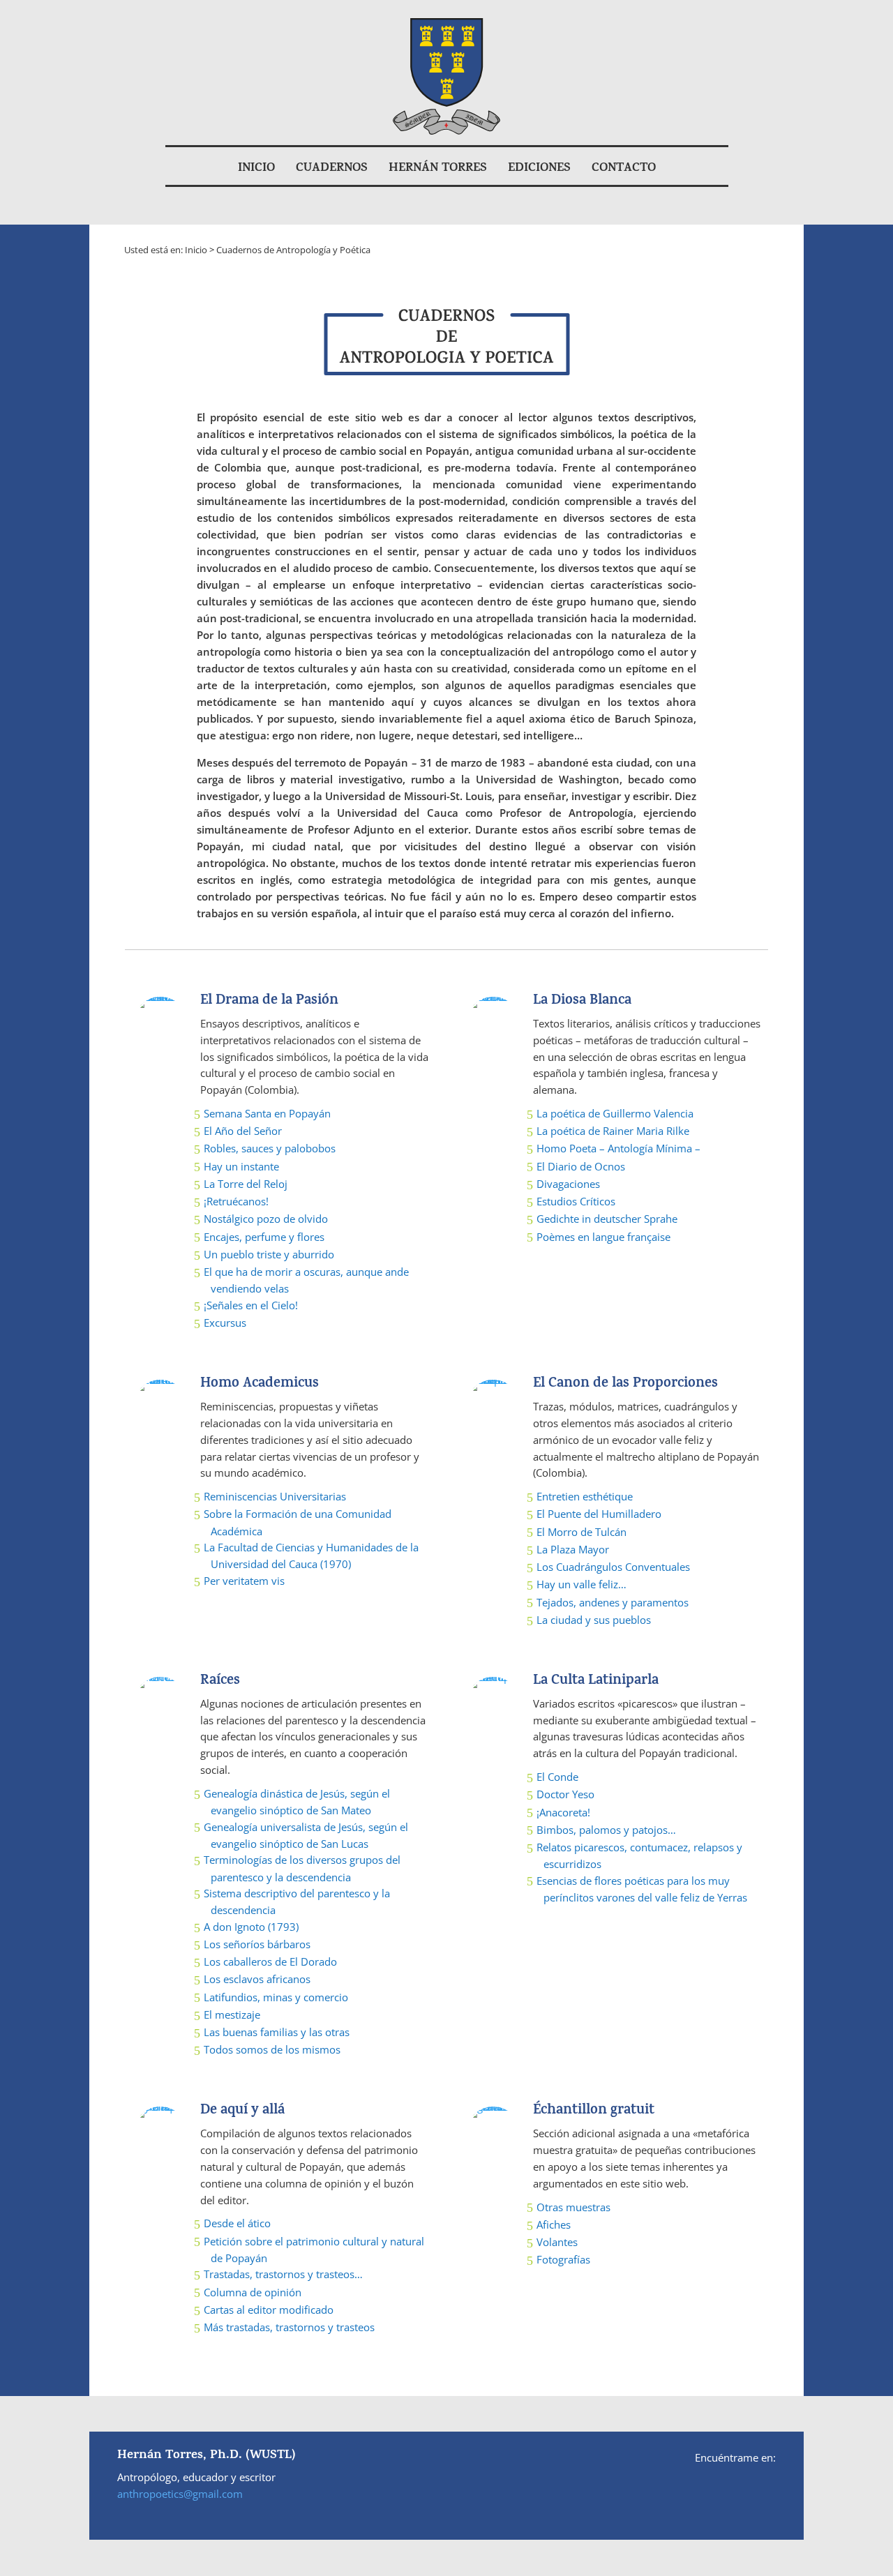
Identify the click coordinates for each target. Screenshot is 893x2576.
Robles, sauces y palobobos (270, 1148)
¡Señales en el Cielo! (251, 1305)
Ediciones (539, 169)
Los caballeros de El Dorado (270, 1961)
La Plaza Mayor (573, 1549)
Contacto (624, 169)
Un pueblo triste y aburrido (269, 1254)
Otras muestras (573, 2207)
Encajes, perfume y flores (264, 1237)
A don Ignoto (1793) (251, 1927)
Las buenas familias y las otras (277, 2032)
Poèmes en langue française (603, 1237)
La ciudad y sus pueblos (594, 1620)
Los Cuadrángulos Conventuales (613, 1567)
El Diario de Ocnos (581, 1166)
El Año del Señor (243, 1131)
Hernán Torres (438, 169)
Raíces (220, 1681)
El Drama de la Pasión (269, 1001)
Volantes (557, 2242)
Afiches (554, 2224)
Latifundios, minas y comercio (276, 1997)
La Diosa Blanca (582, 1001)
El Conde (557, 1777)
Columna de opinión (253, 2292)
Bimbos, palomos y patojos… (606, 1830)
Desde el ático (237, 2223)
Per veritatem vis (244, 1581)
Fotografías (563, 2259)
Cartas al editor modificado (269, 2310)
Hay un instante (241, 1166)
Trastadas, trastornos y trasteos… (283, 2274)
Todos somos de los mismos (272, 2049)
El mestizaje (232, 2014)
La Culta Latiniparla (596, 1681)
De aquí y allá (242, 2111)
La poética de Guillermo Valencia (615, 1113)
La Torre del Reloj (246, 1184)
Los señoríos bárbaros (257, 1944)
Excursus (225, 1323)
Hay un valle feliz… (581, 1584)
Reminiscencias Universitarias (275, 1496)
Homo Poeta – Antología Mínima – (618, 1148)
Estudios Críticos (576, 1201)
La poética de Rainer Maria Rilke (613, 1131)
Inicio (256, 169)
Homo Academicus (260, 1384)
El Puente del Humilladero (599, 1514)
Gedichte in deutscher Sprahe (607, 1219)
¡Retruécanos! (236, 1201)
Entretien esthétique (585, 1496)
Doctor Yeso (565, 1794)
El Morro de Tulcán (581, 1532)
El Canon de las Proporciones (625, 1384)
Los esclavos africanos (257, 1979)
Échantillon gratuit (594, 2111)
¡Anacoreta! (563, 1812)
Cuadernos (332, 169)
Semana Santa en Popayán (267, 1113)
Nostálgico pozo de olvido (266, 1219)
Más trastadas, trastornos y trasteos (289, 2327)
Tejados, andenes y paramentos (613, 1602)
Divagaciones (568, 1184)
